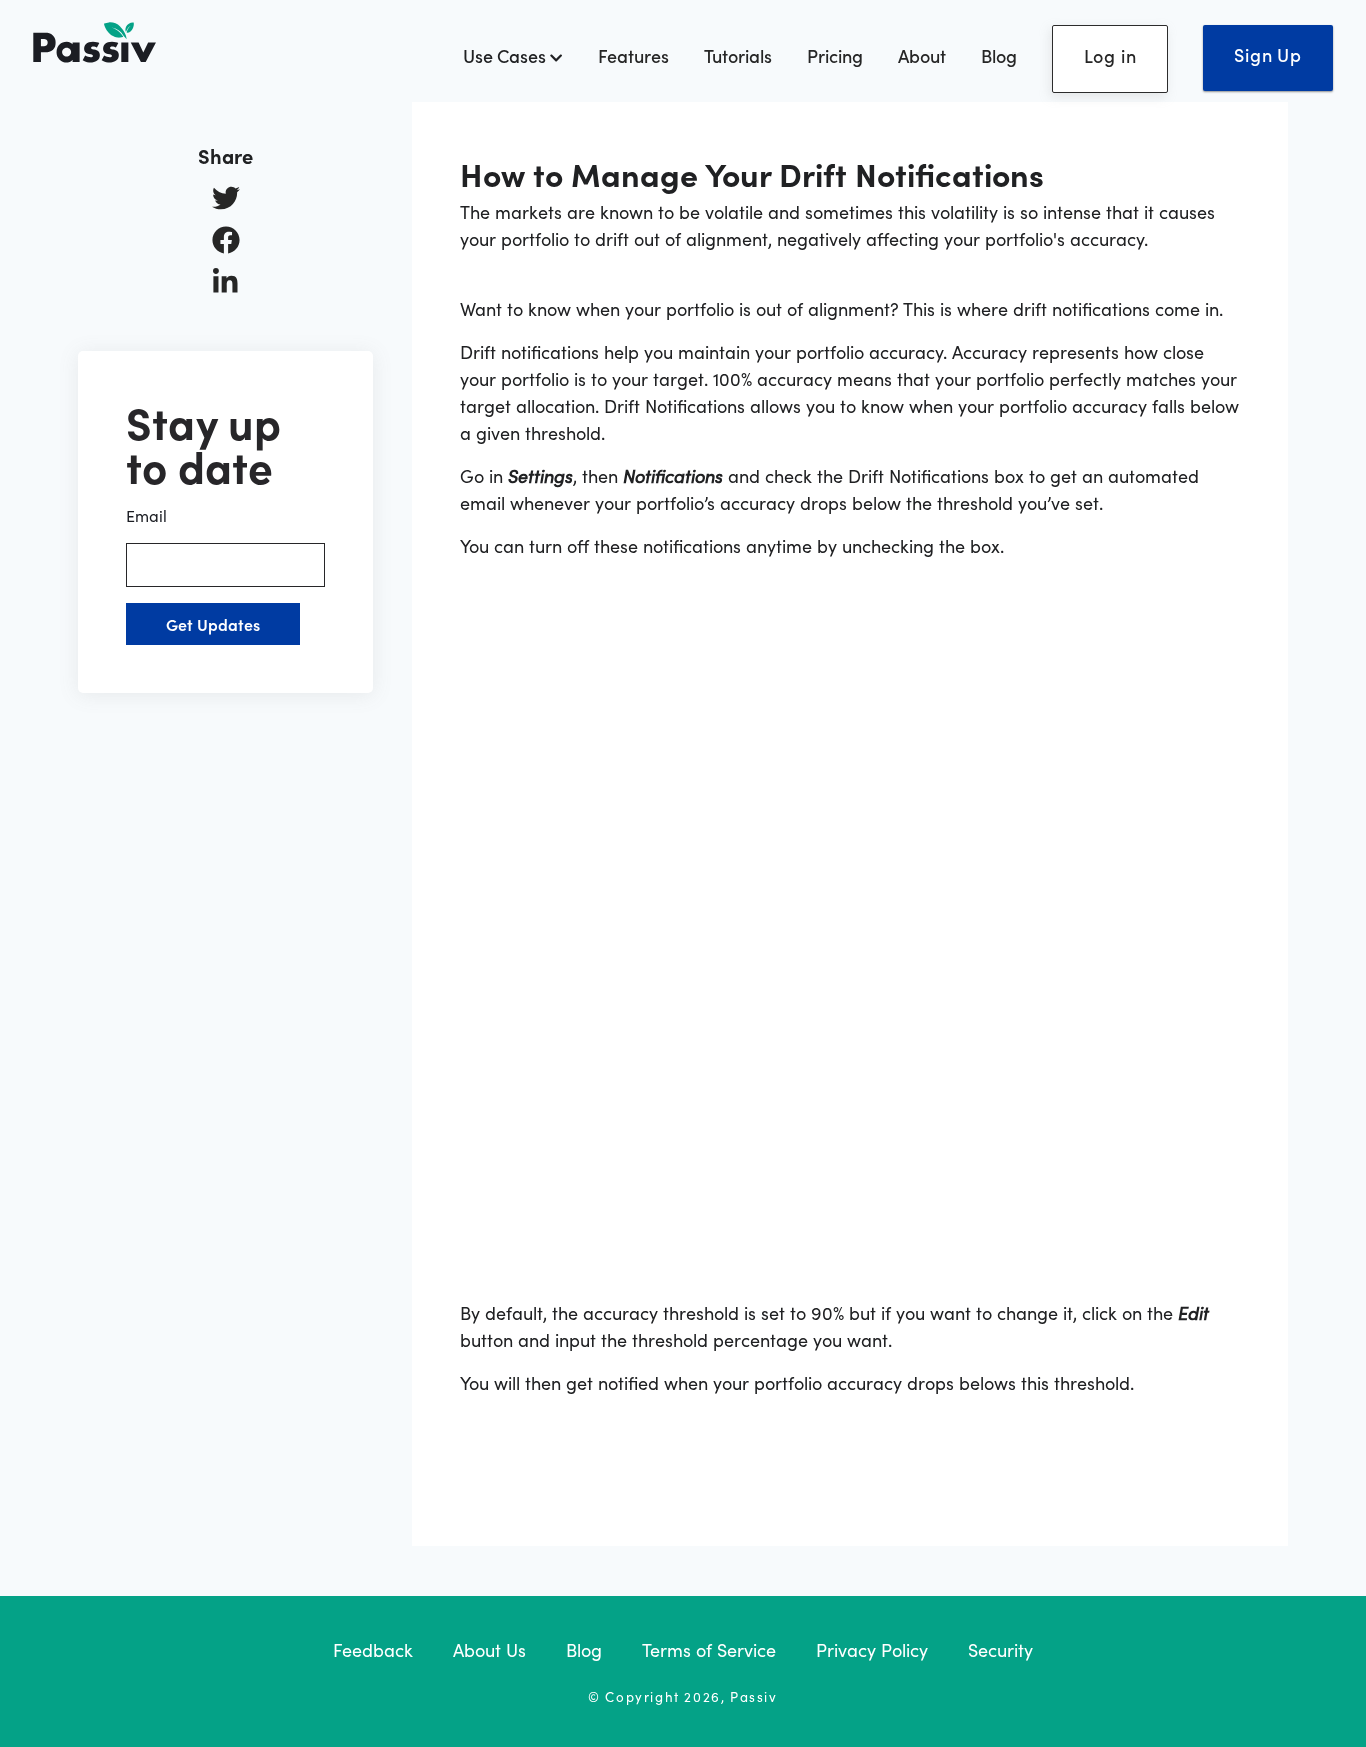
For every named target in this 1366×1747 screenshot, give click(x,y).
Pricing (835, 55)
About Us (489, 1649)
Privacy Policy (872, 1649)
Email (146, 515)
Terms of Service (709, 1649)
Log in (1110, 55)
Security (1000, 1649)
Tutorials (738, 55)
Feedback (373, 1649)
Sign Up (1268, 54)
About (922, 55)
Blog (999, 55)
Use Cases (506, 55)
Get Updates (213, 624)
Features (633, 55)
